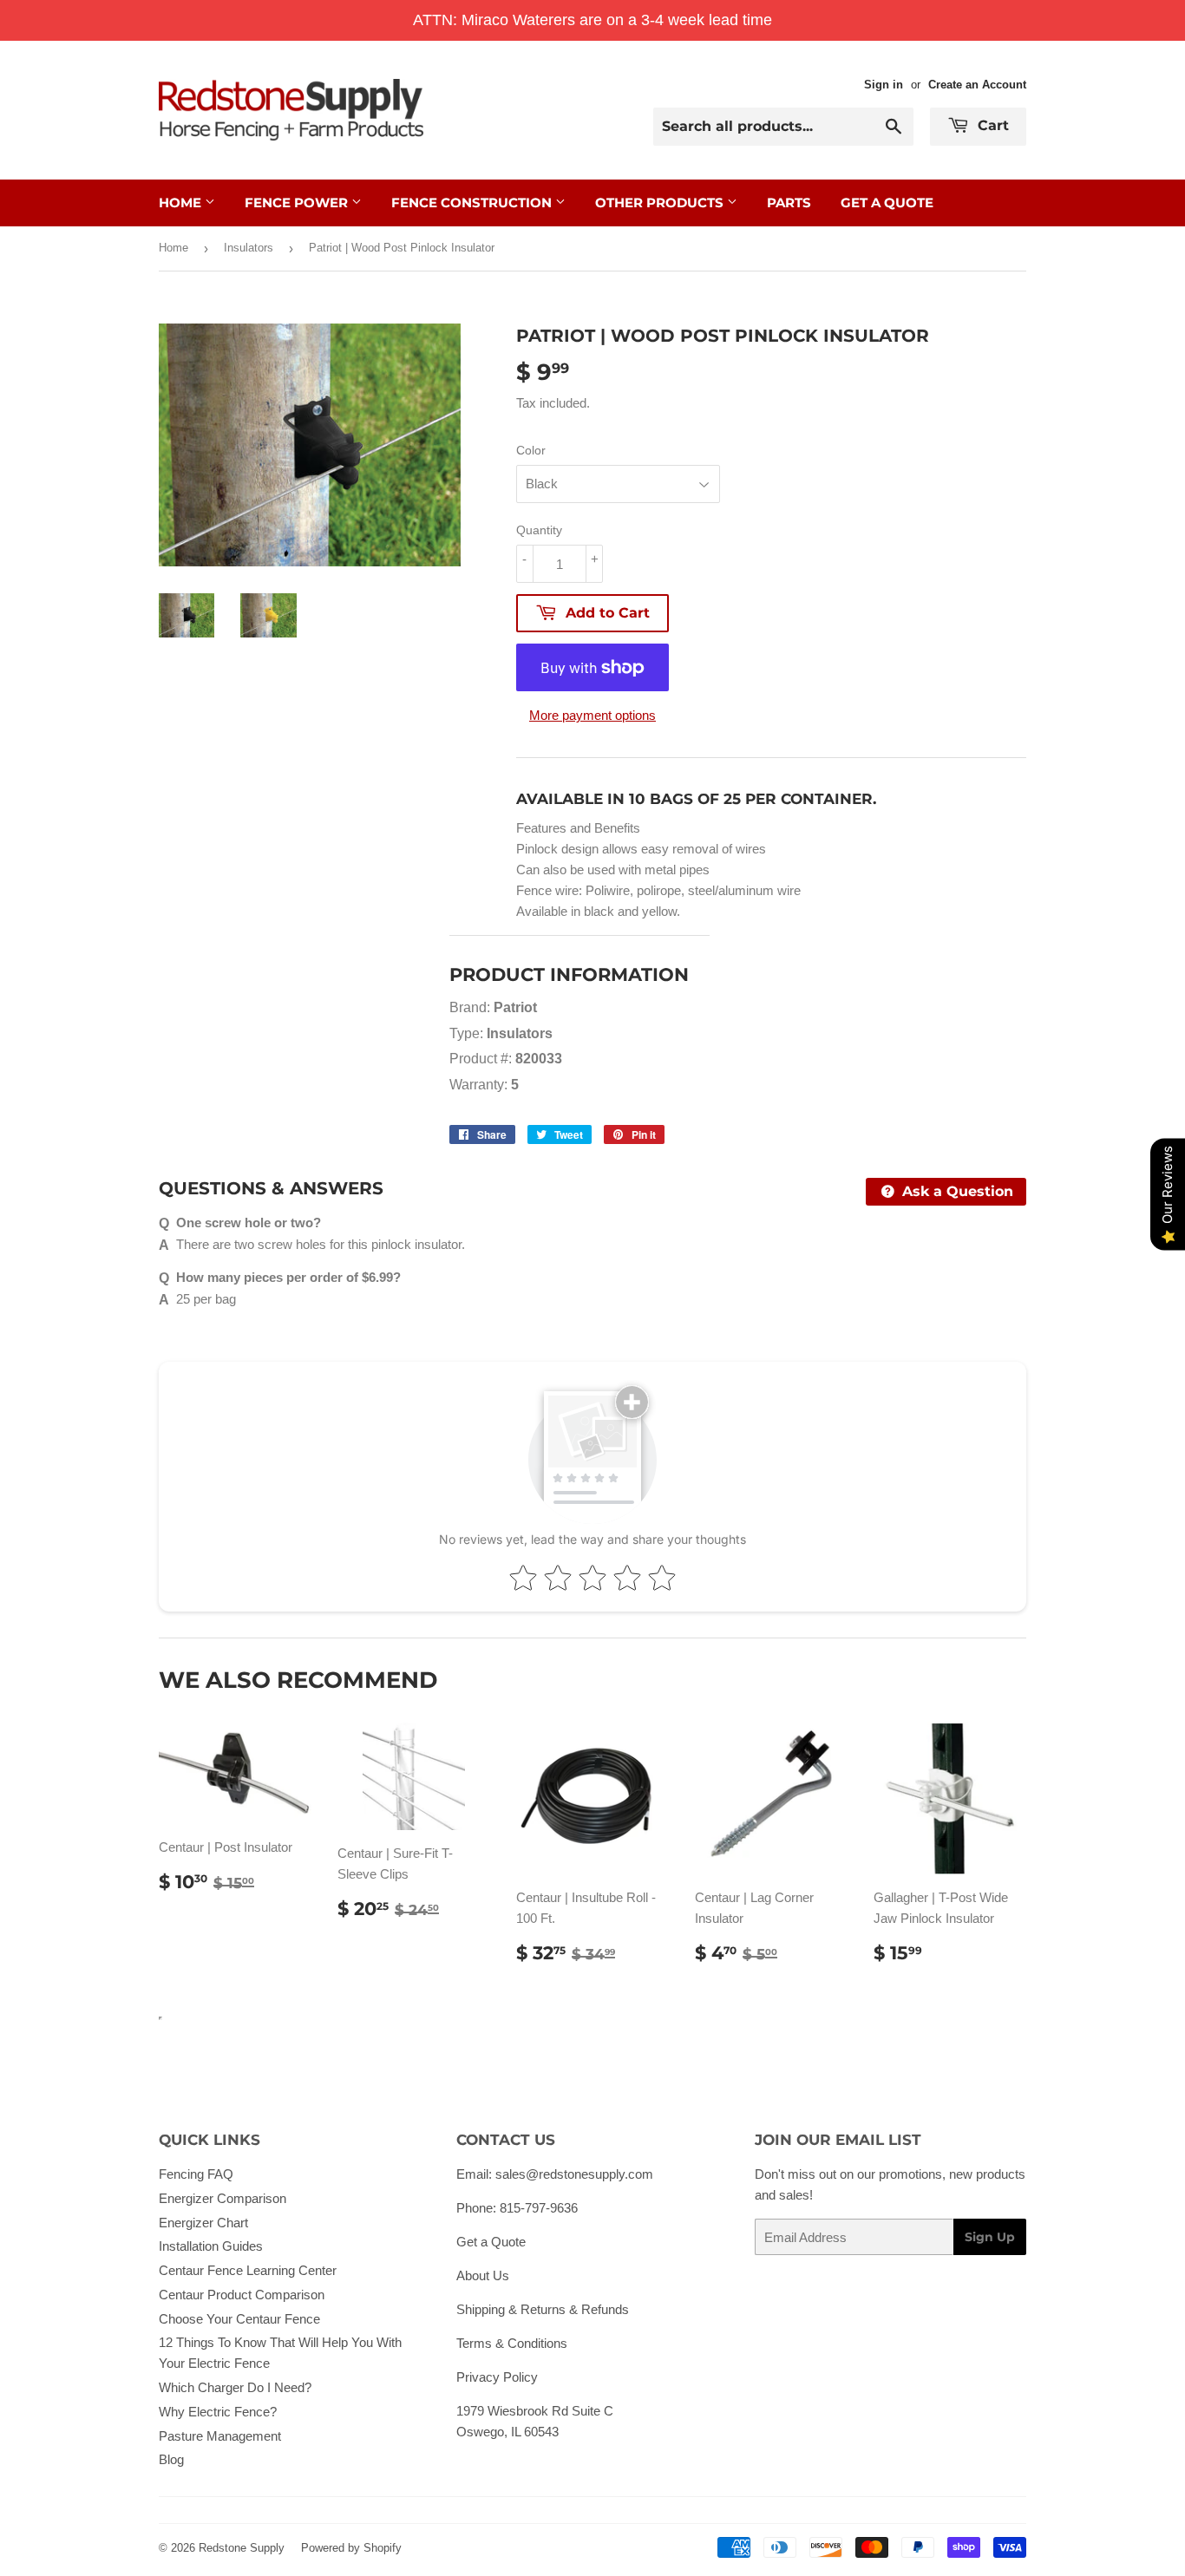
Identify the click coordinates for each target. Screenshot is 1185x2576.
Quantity (539, 530)
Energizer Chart (203, 2223)
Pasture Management (220, 2436)
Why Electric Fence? (218, 2412)
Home (182, 203)
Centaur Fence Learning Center (248, 2270)
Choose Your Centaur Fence (239, 2319)
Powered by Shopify (351, 2548)
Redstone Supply (242, 2548)
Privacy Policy (497, 2377)
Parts (789, 203)
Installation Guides (211, 2246)
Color (531, 450)
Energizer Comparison (223, 2198)
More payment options (592, 715)
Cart (991, 125)
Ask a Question (956, 1191)
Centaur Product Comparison (242, 2295)
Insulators (249, 248)
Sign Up (990, 2237)
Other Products (661, 203)
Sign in (884, 85)
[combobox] (783, 127)
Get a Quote (491, 2242)
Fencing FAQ (196, 2174)
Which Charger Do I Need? (235, 2387)
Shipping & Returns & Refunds (543, 2309)
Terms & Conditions (512, 2343)
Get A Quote (887, 203)
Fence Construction (473, 203)
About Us (483, 2275)
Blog (171, 2459)
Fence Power (298, 203)
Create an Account (977, 85)
